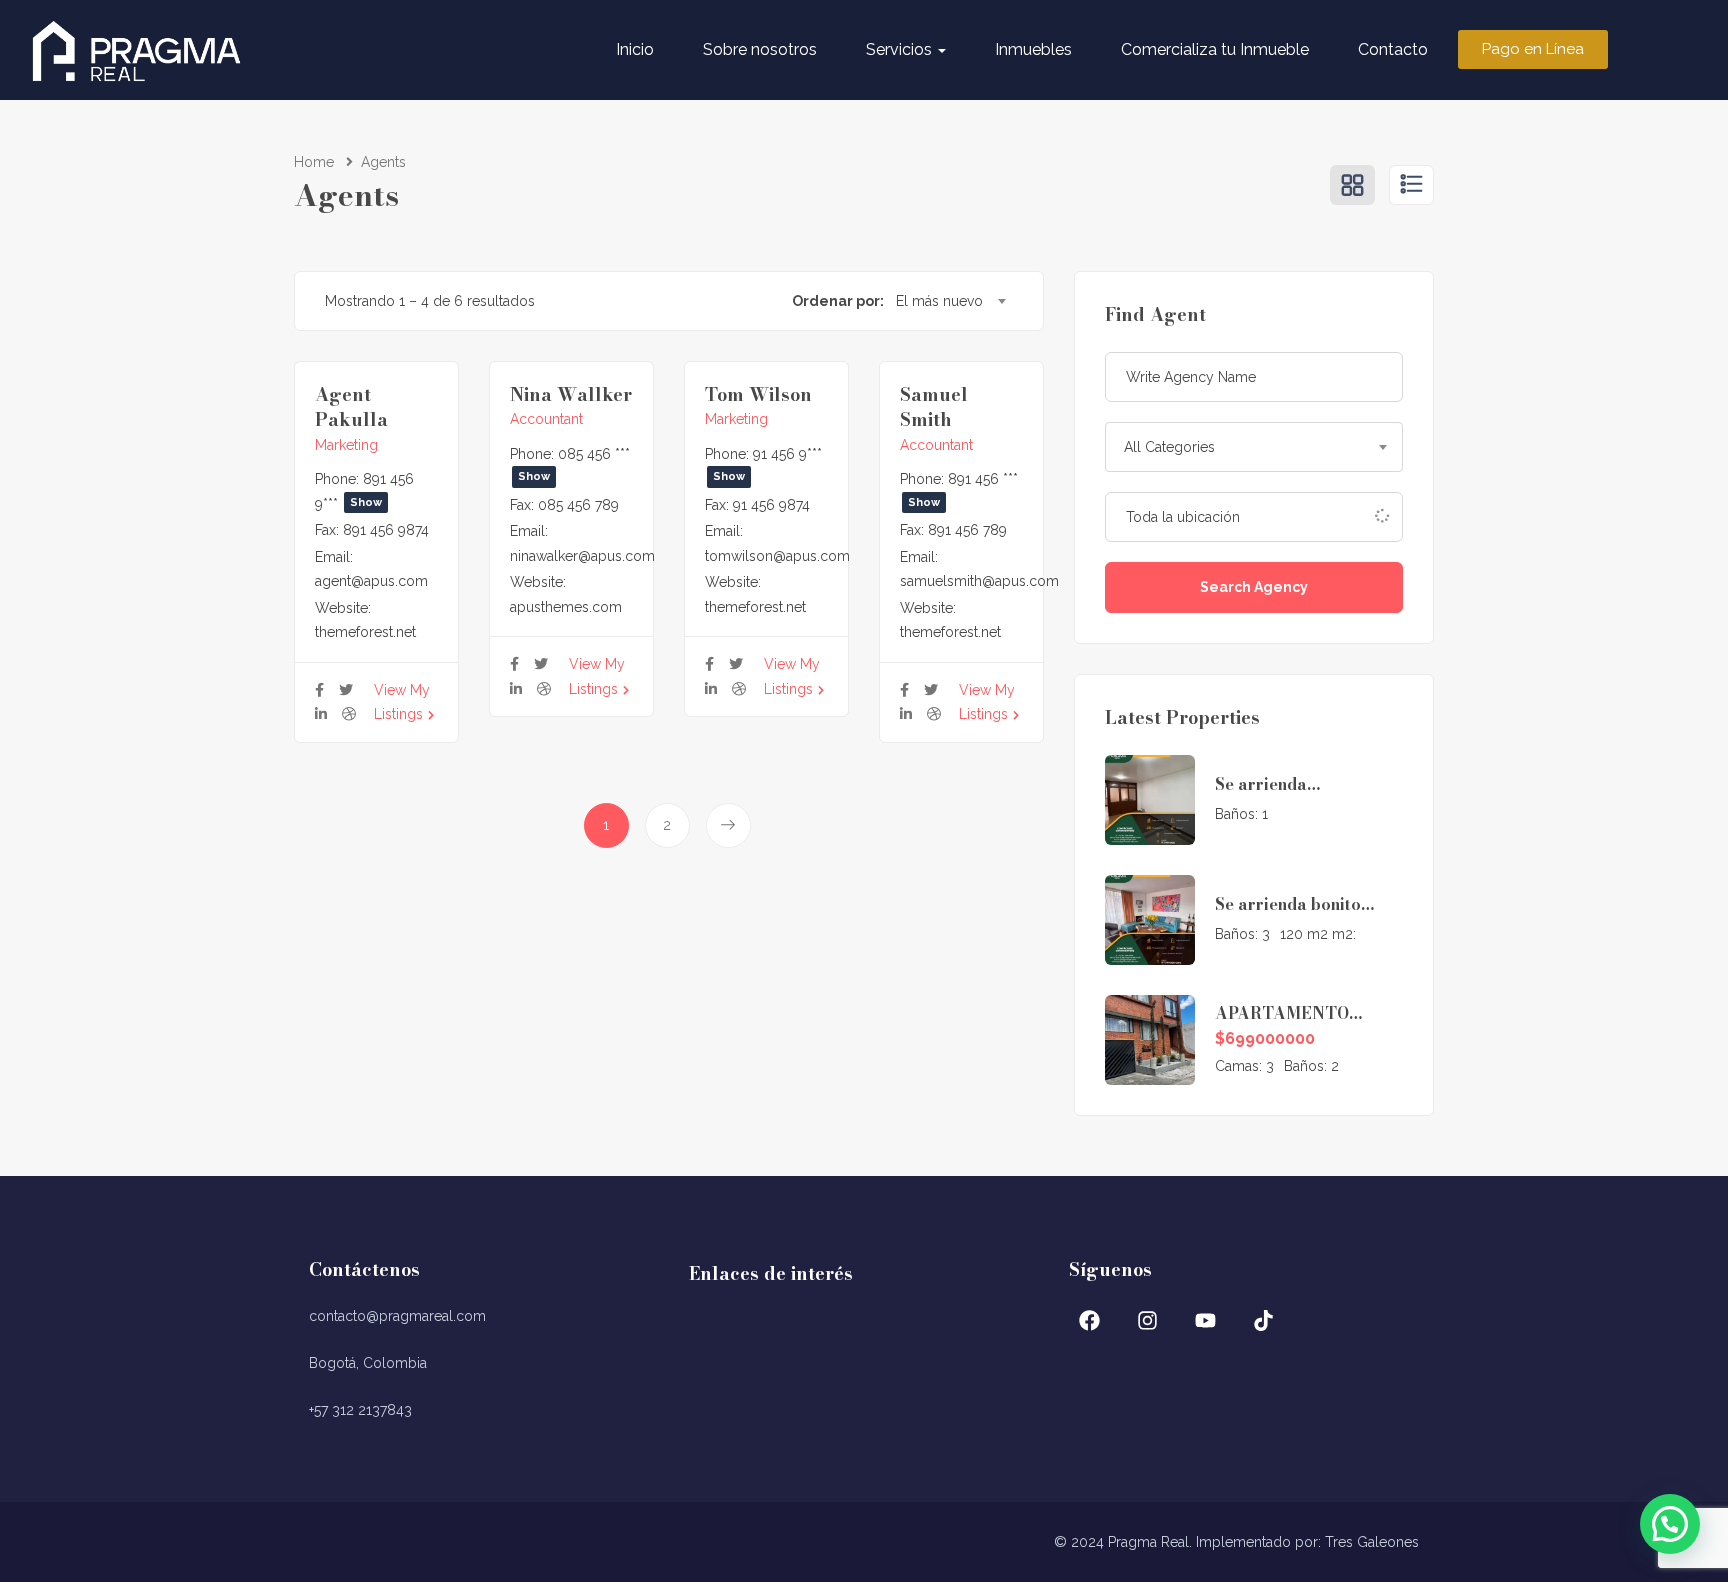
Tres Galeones (1372, 1542)
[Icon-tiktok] (1264, 1320)
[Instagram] (1148, 1320)
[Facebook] (1090, 1320)
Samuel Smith (934, 407)
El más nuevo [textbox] (939, 301)
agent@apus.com (371, 581)
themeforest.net (365, 632)
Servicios (901, 49)
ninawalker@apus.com (582, 556)
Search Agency (1254, 587)
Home (314, 162)
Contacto (1393, 49)
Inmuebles (1033, 49)
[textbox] (1254, 447)
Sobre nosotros (760, 49)
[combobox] (950, 301)
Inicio (635, 49)
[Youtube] (1206, 1320)
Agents (383, 162)
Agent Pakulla (351, 407)
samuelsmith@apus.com (979, 581)
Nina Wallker (571, 394)
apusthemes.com (566, 607)
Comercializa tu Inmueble (1215, 49)
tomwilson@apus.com (777, 556)
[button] (1670, 1524)
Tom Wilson (758, 394)
